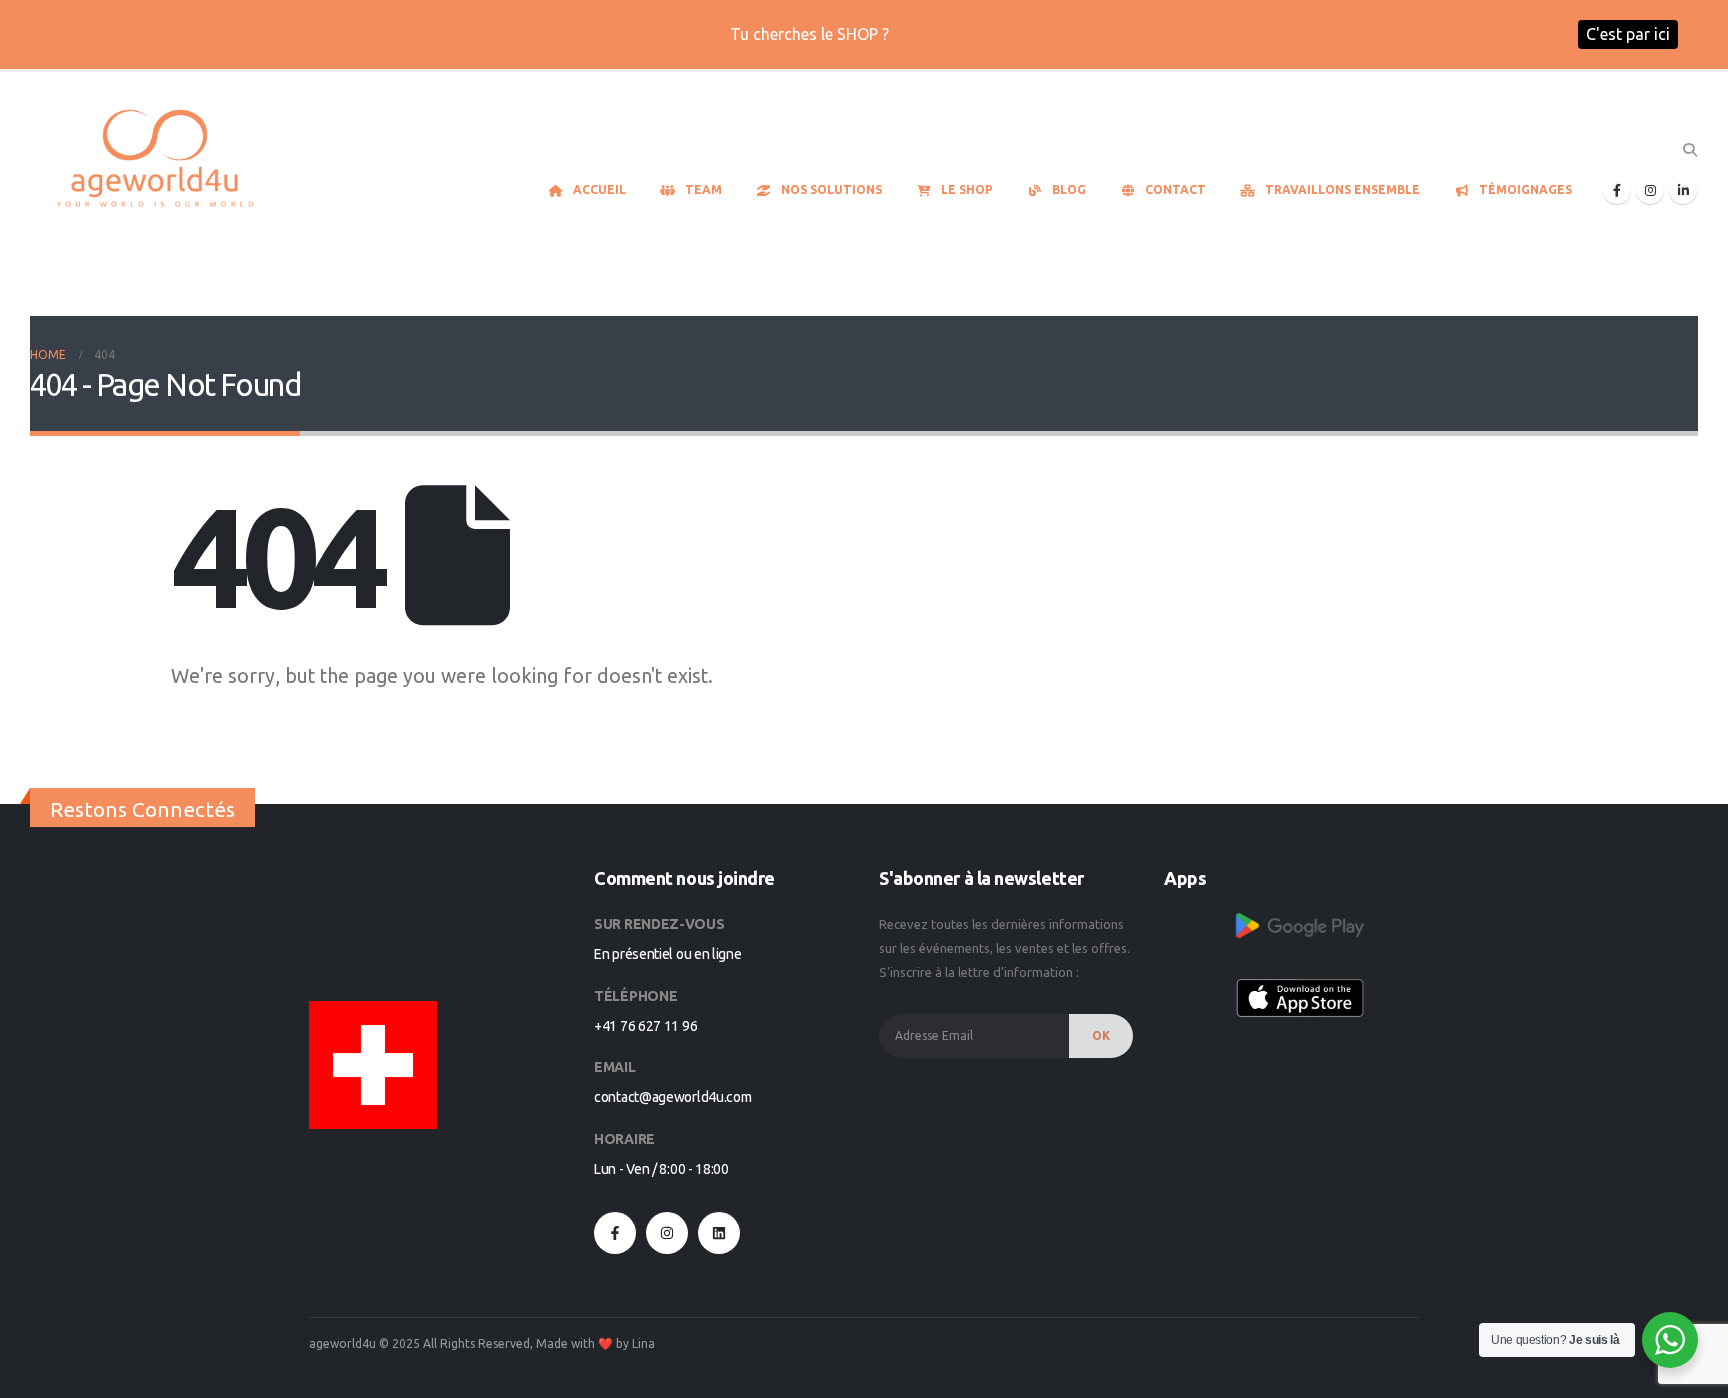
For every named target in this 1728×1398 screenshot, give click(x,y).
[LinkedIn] (1683, 190)
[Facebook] (1617, 190)
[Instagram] (1650, 190)
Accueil (599, 189)
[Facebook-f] (615, 1233)
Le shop (967, 189)
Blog (1069, 189)
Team (703, 189)
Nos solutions (831, 189)
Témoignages (1525, 189)
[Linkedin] (719, 1233)
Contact (1175, 189)
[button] (1689, 150)
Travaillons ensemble (1342, 189)
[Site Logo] (155, 160)
